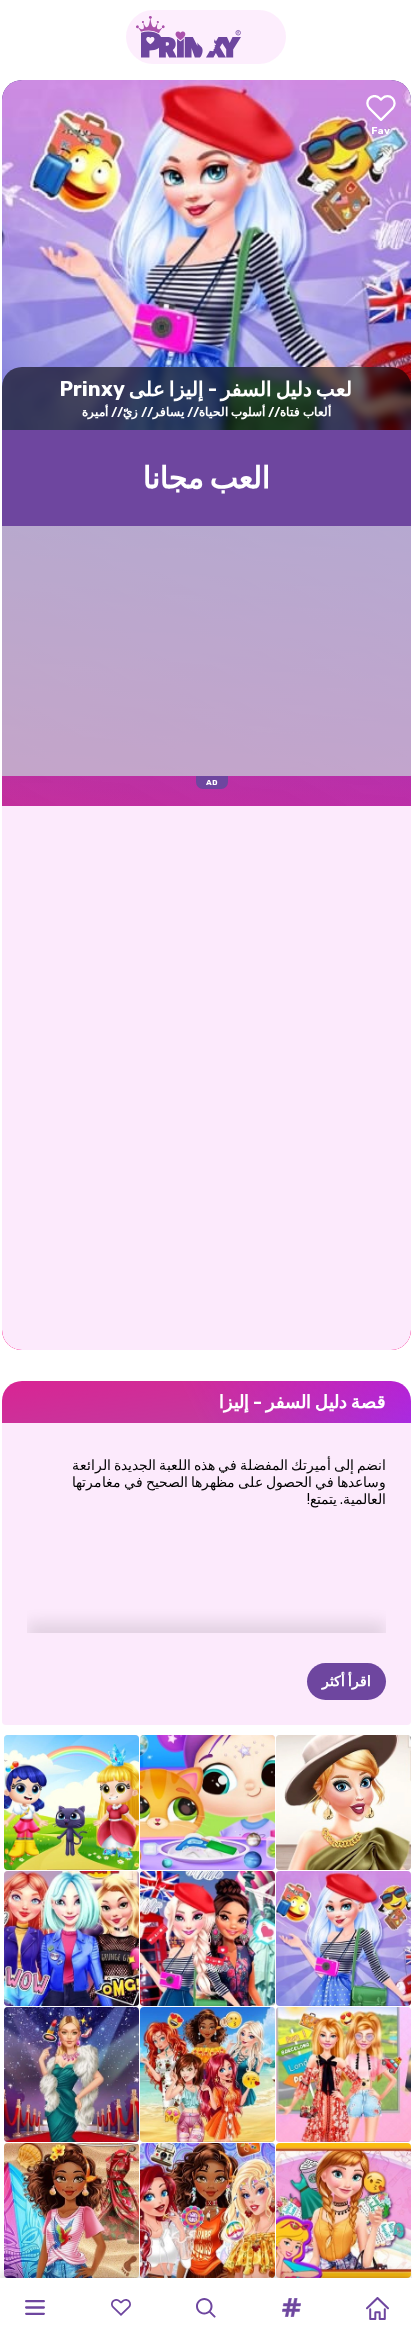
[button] (292, 2308)
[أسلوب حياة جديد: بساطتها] (343, 1802)
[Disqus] (206, 1076)
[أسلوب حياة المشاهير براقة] (71, 2074)
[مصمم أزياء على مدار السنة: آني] (343, 2210)
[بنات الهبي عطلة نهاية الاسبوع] (207, 2210)
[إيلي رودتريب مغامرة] (343, 2074)
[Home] (377, 2308)
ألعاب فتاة (305, 412)
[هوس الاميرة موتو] (71, 1938)
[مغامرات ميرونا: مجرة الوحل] (207, 1802)
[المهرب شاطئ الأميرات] (207, 2074)
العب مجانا (206, 478)
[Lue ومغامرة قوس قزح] (71, 1802)
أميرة (95, 412)
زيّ (130, 412)
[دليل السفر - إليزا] (343, 1938)
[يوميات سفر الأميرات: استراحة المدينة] (207, 1938)
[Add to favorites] (381, 116)
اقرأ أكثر (346, 1681)
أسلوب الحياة (232, 412)
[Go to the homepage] (206, 37)
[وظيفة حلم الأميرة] (71, 2210)
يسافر (168, 412)
